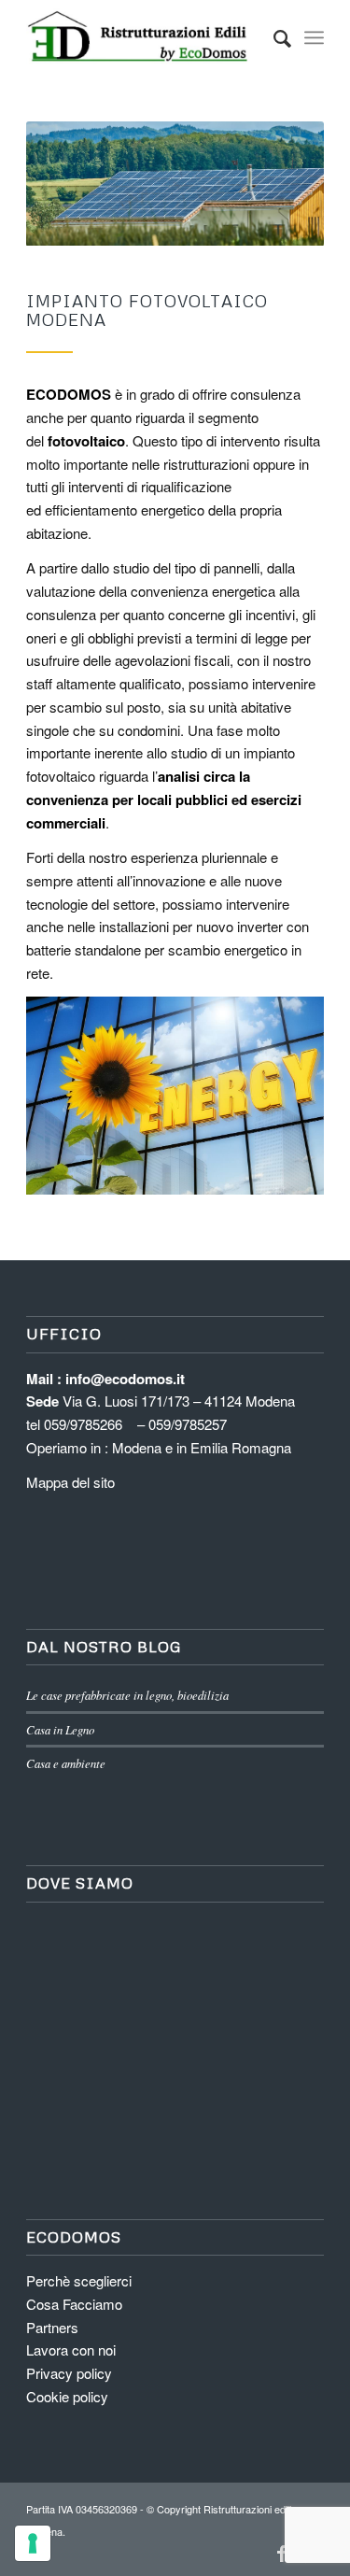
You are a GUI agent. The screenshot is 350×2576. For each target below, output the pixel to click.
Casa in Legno (60, 1729)
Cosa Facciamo (74, 2304)
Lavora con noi (71, 2350)
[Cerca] (273, 37)
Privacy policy (69, 2373)
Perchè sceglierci (79, 2280)
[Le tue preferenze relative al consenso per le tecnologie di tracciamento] (33, 2543)
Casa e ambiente (66, 1763)
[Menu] (314, 37)
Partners (52, 2327)
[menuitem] (273, 37)
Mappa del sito (70, 1482)
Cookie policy (67, 2396)
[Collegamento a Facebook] (282, 2553)
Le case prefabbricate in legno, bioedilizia (127, 1695)
